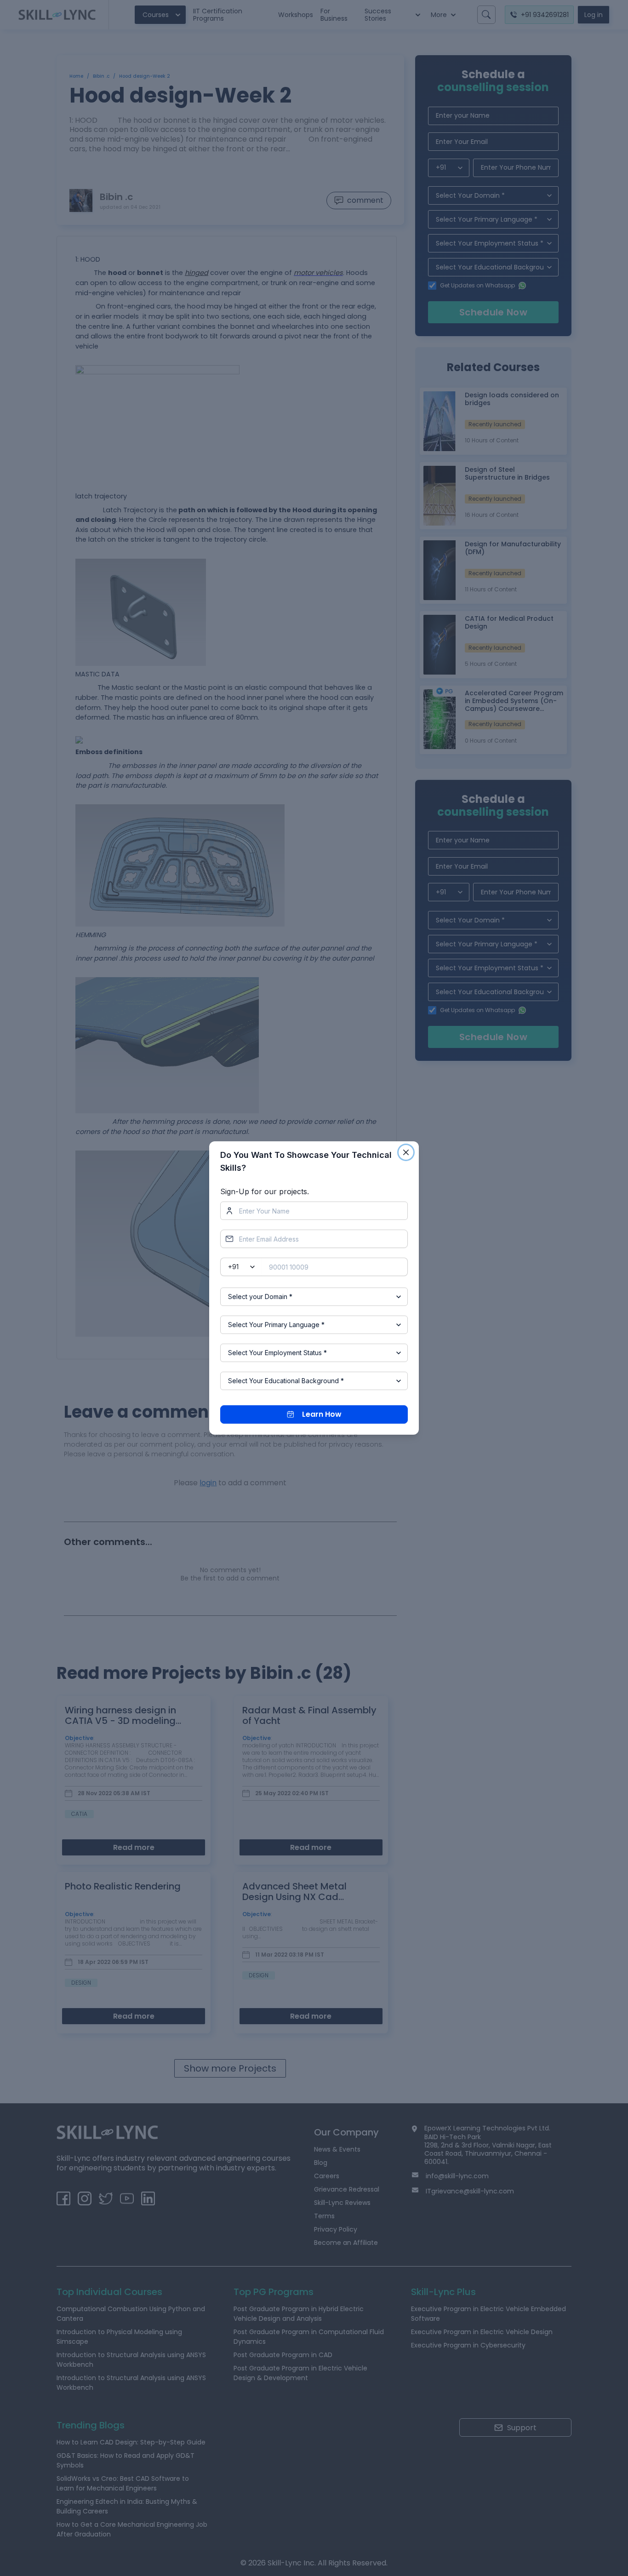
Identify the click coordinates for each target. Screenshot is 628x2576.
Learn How (322, 1414)
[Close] (406, 1152)
